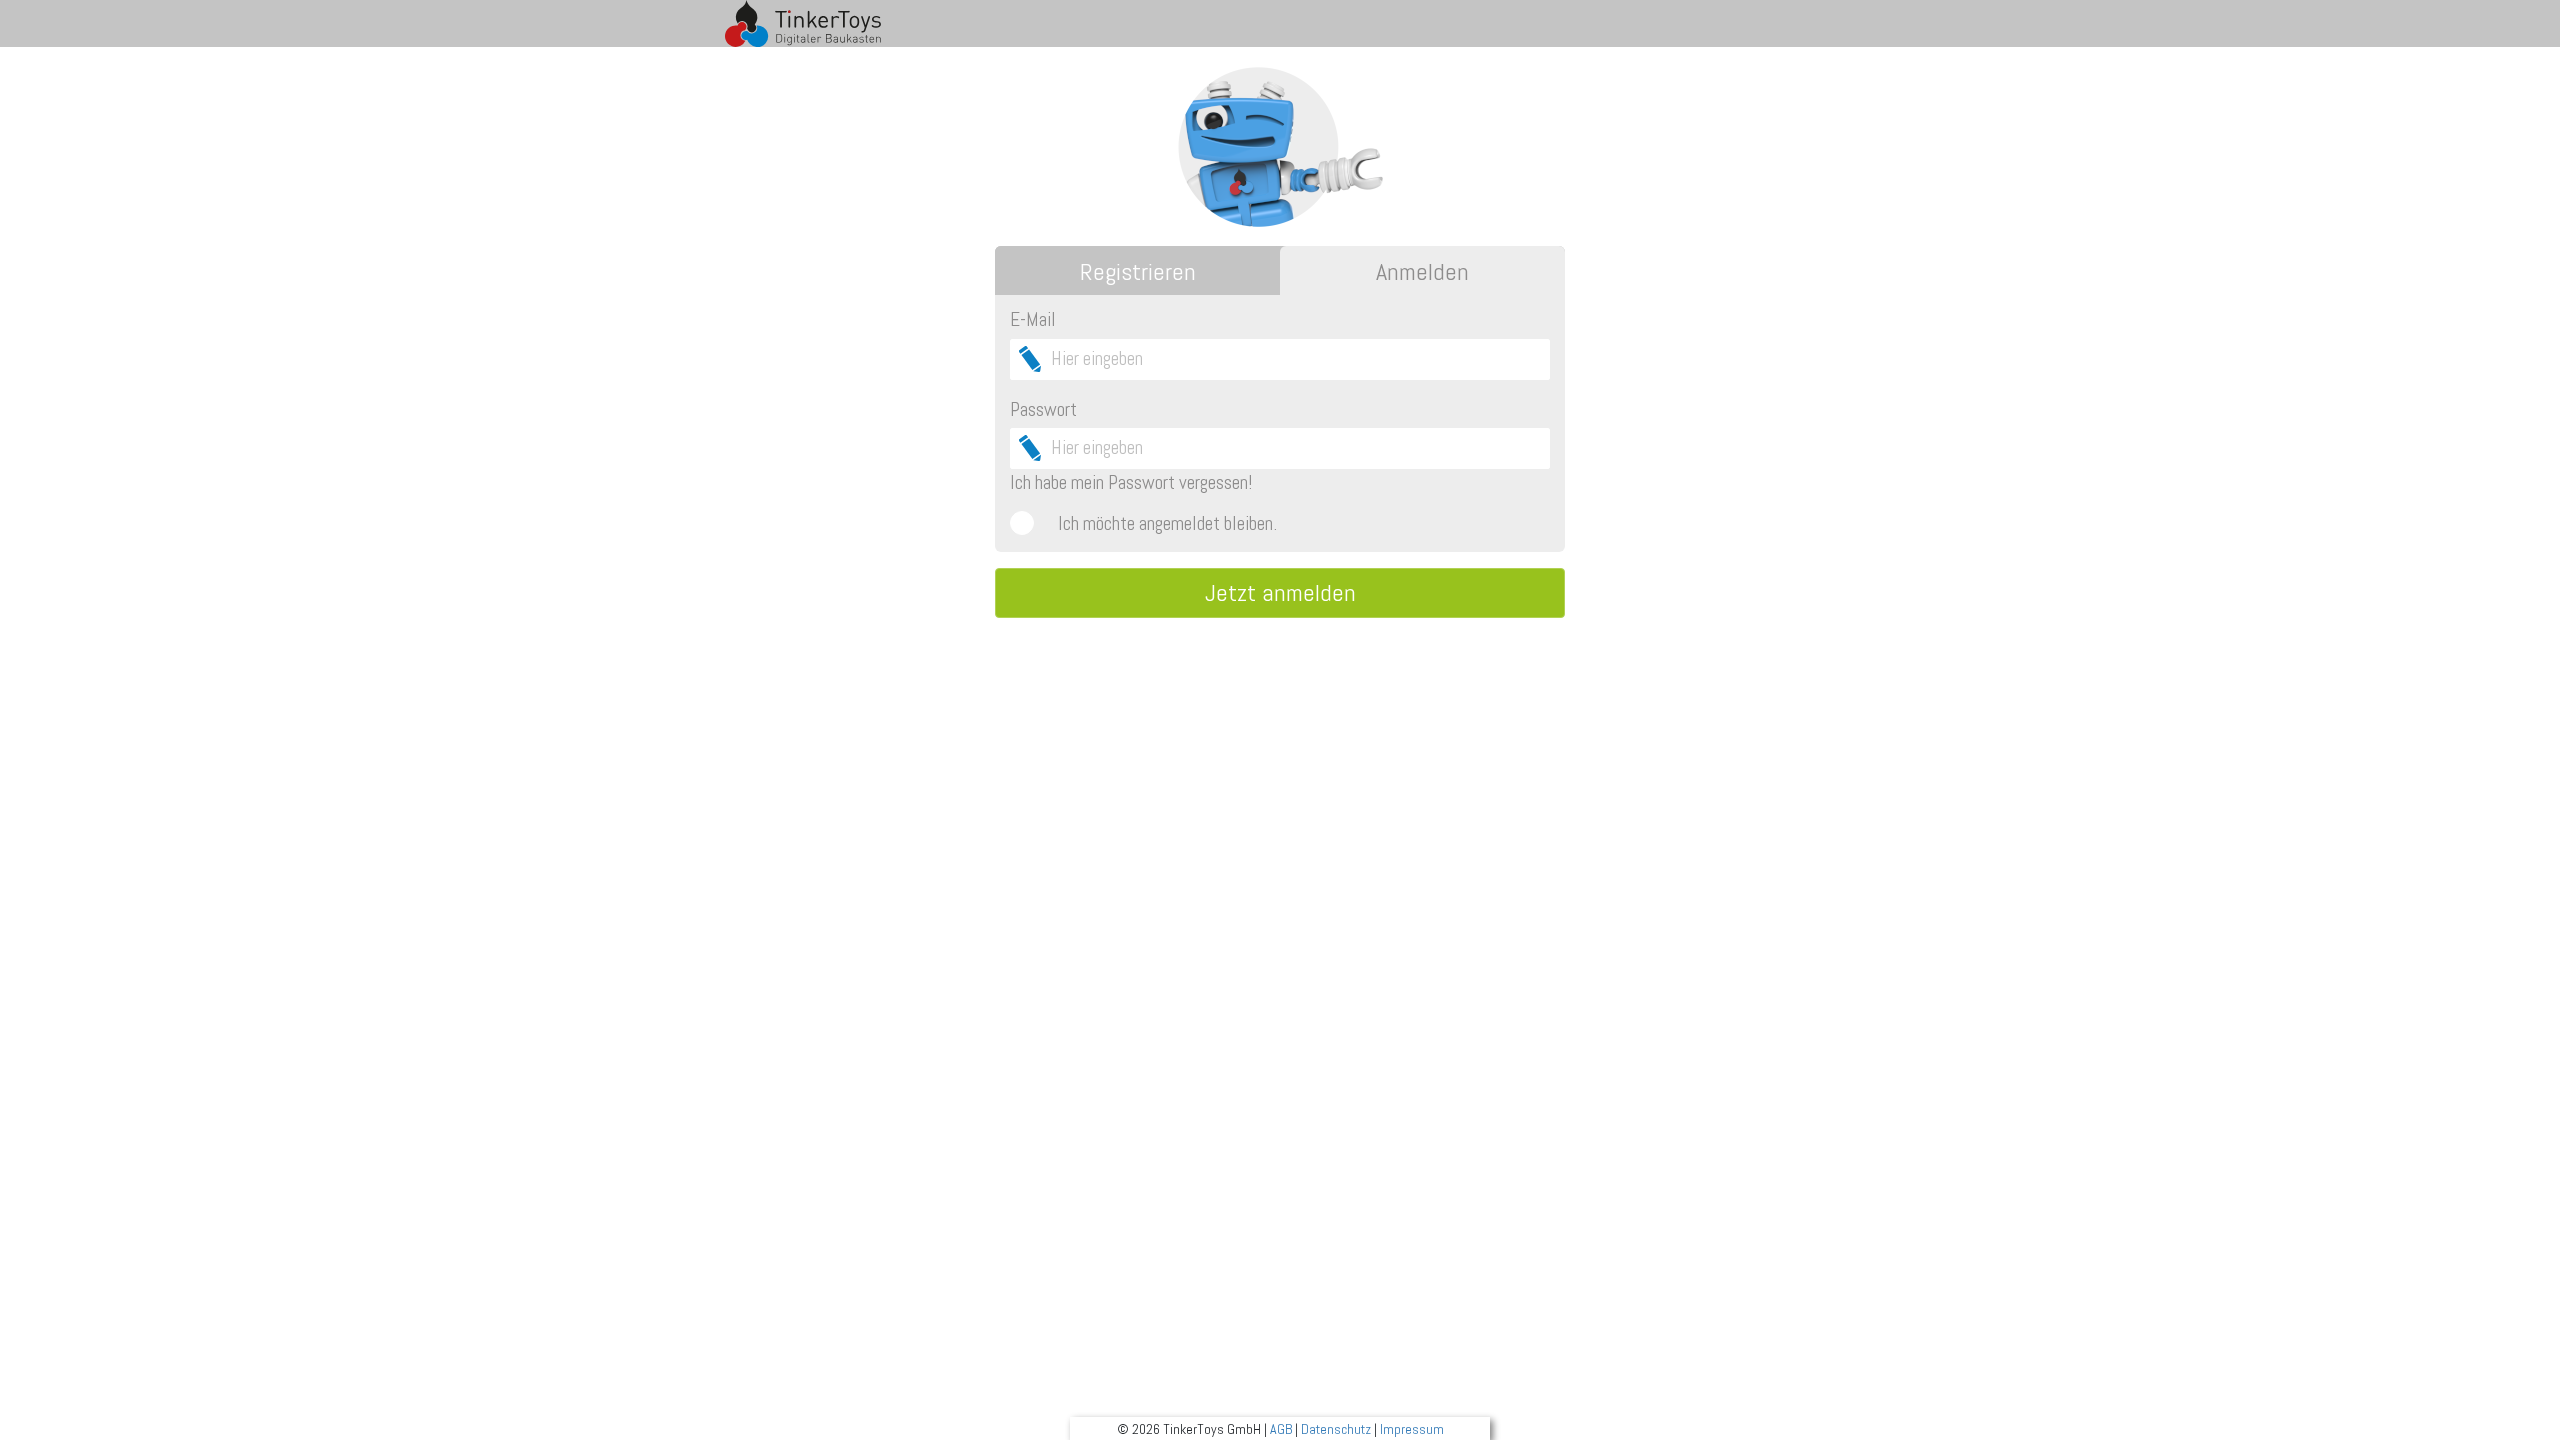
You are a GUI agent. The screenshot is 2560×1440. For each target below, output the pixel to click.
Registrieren (1138, 271)
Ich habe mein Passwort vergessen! (1131, 482)
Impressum (1412, 1429)
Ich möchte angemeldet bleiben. (1167, 523)
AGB (1281, 1429)
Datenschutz (1336, 1429)
